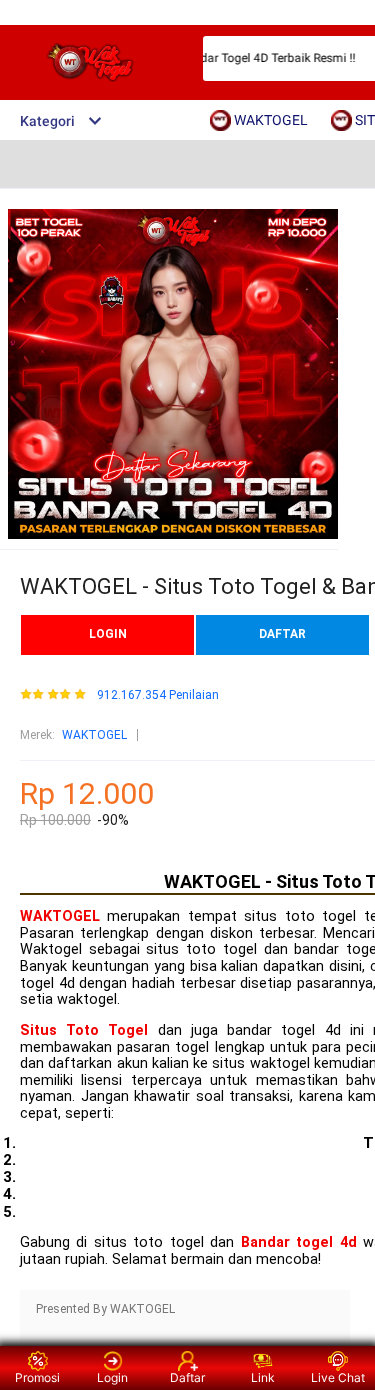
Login (112, 1377)
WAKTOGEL (94, 735)
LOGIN (108, 634)
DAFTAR (282, 634)
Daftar (187, 1377)
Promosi (37, 1377)
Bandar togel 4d (299, 1242)
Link (263, 1377)
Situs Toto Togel (84, 1030)
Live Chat (338, 1377)
